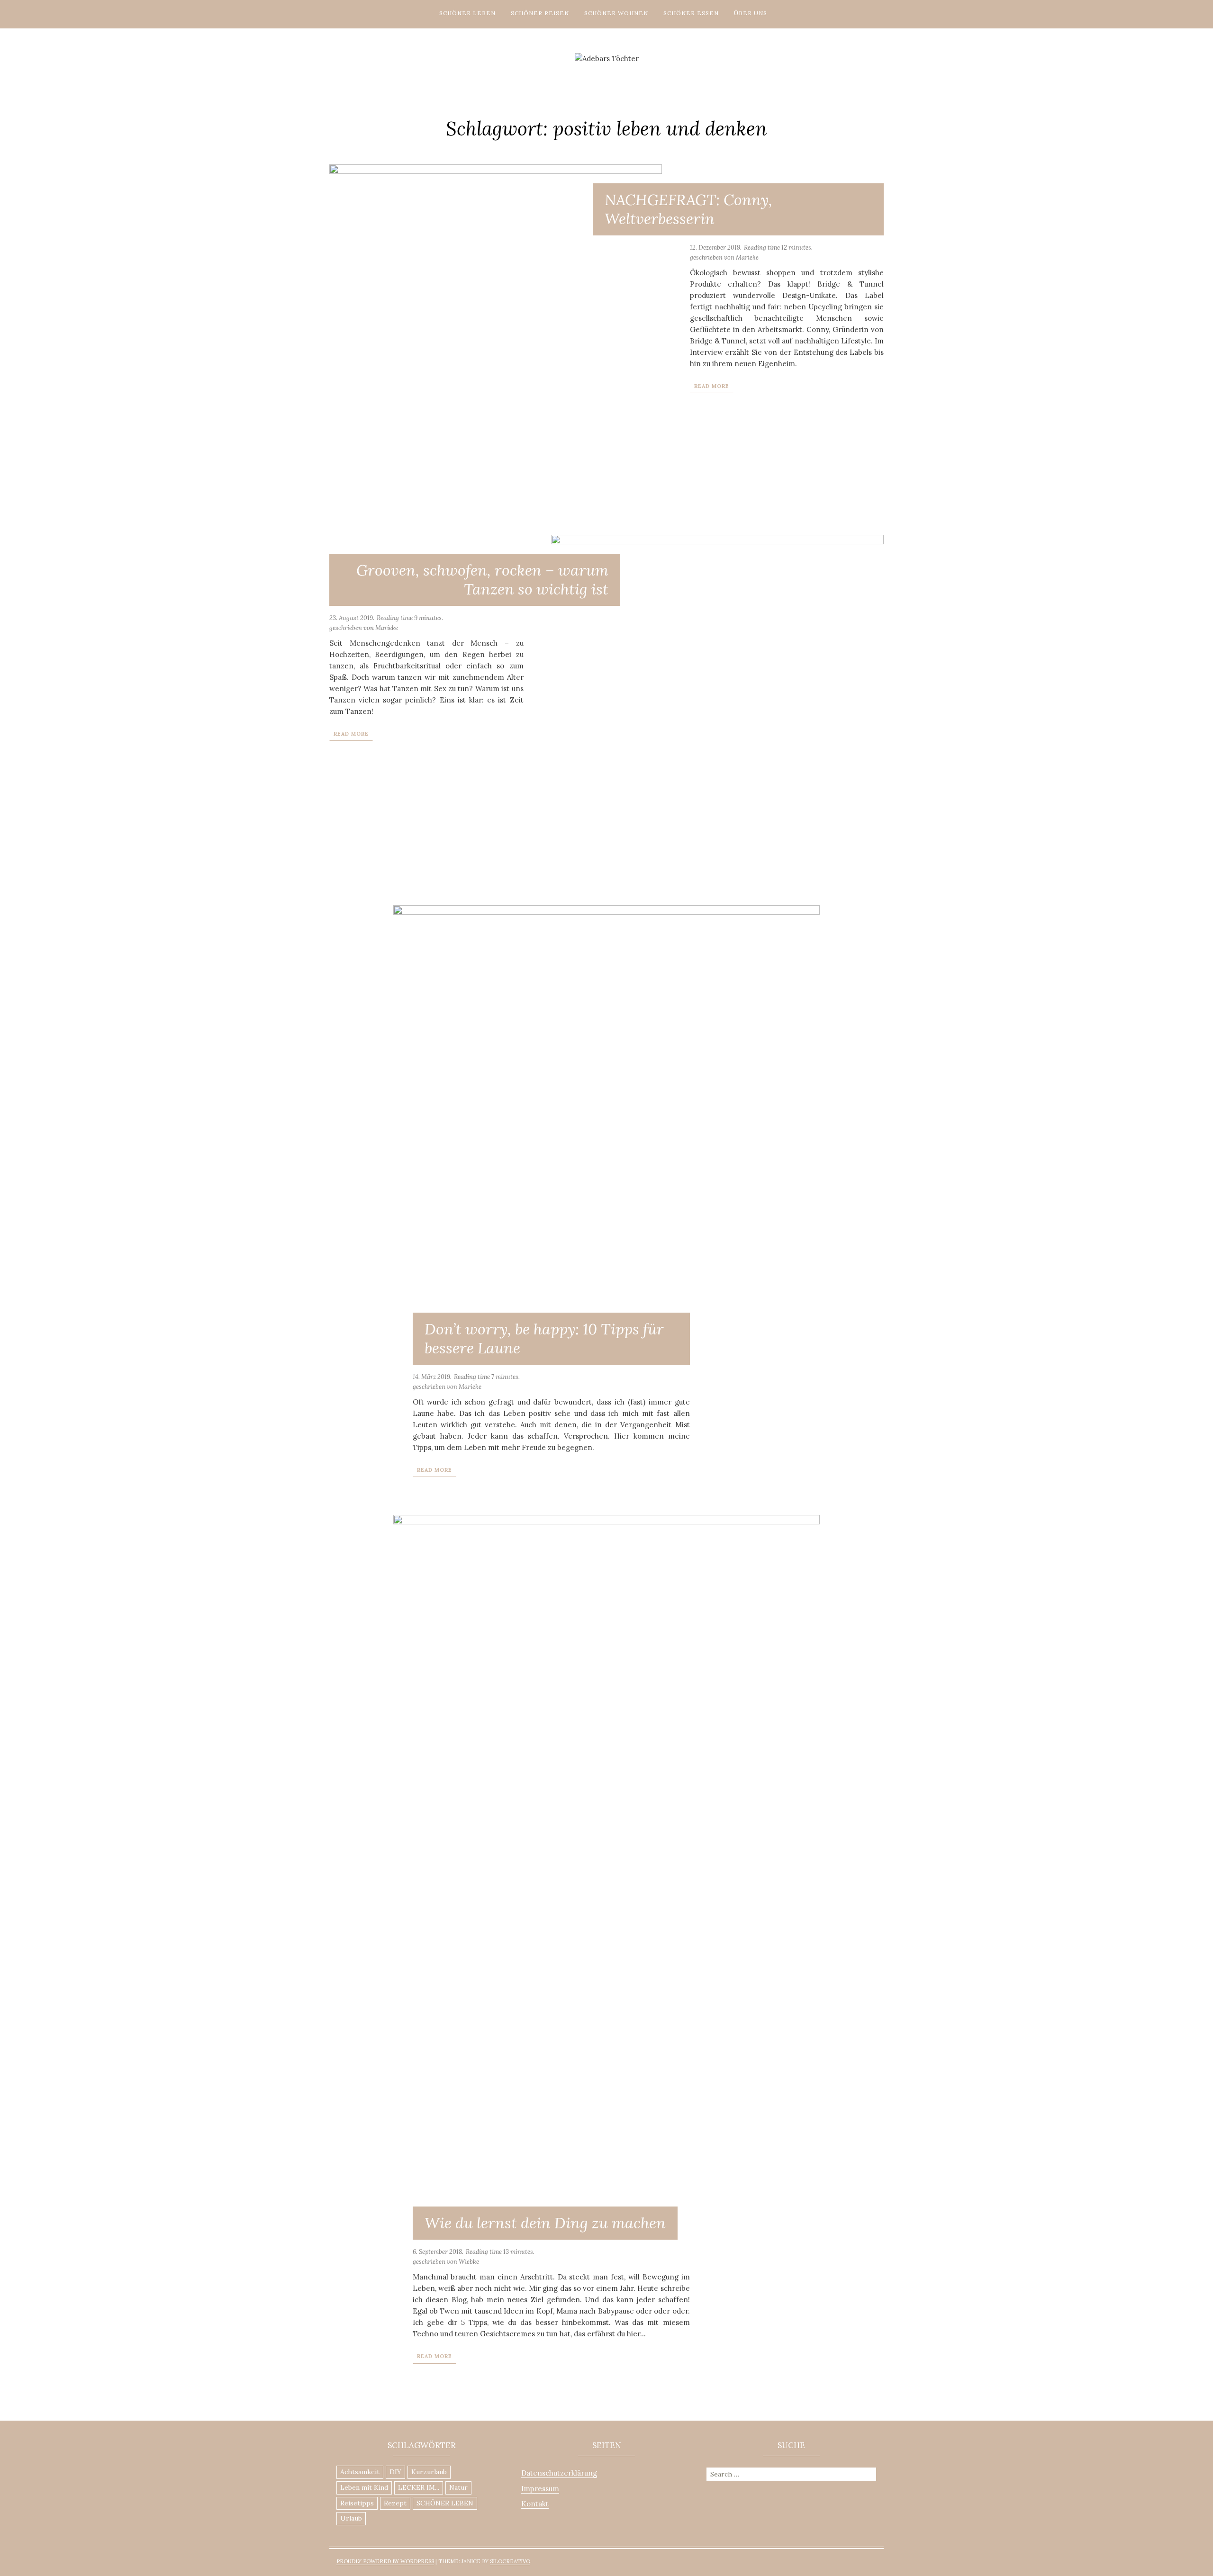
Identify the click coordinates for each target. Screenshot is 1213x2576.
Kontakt (535, 2504)
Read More (712, 386)
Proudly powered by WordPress (385, 2561)
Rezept (395, 2503)
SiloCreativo (510, 2561)
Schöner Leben (467, 13)
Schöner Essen (691, 13)
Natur (458, 2487)
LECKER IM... (419, 2487)
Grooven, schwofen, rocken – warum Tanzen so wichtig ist (482, 580)
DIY (395, 2472)
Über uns (751, 13)
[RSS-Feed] (635, 73)
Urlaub (351, 2518)
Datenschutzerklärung (559, 2473)
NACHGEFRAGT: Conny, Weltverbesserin (688, 209)
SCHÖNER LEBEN (445, 2503)
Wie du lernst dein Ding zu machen (545, 2223)
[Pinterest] (592, 73)
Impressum (540, 2489)
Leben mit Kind (364, 2487)
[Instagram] (578, 73)
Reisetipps (357, 2503)
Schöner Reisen (540, 13)
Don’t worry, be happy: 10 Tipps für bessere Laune (544, 1338)
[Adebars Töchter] (607, 58)
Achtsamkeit (360, 2472)
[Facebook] (606, 73)
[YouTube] (621, 73)
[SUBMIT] (870, 2473)
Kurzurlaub (429, 2472)
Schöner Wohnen (616, 13)
